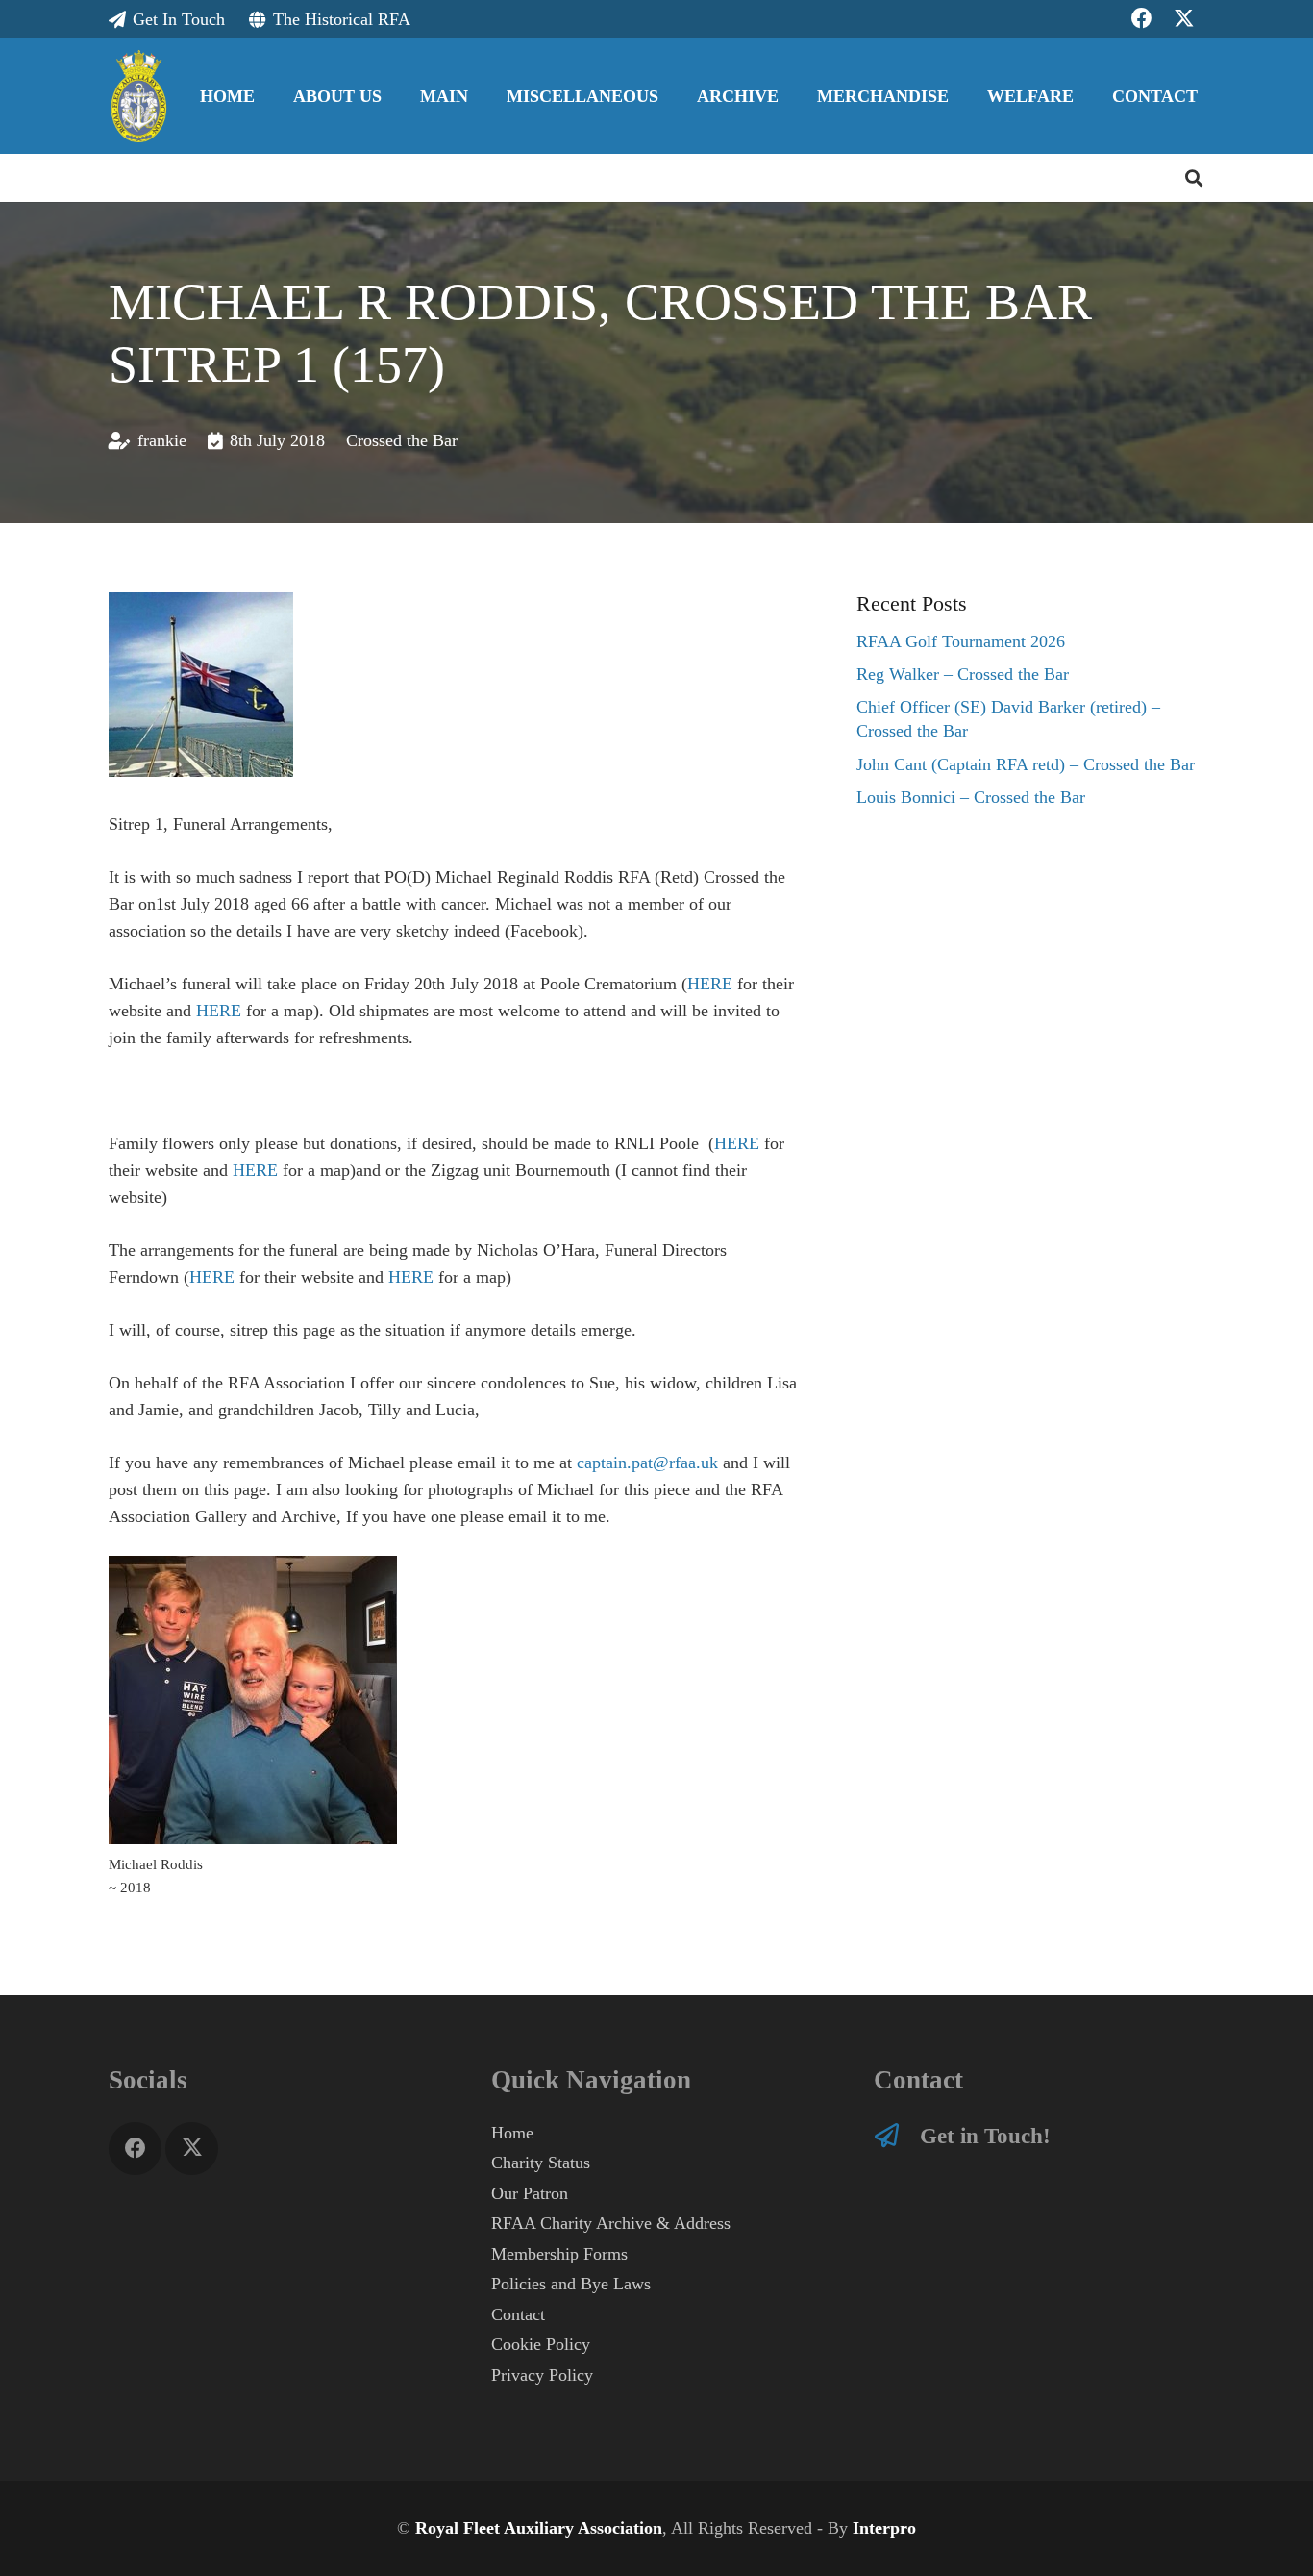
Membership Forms (559, 2254)
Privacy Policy (542, 2375)
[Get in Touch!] (897, 2135)
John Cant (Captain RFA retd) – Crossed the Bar (1026, 764)
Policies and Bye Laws (571, 2284)
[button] (397, 96)
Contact (518, 2314)
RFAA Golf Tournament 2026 (961, 641)
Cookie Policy (541, 2344)
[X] (192, 2149)
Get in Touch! (985, 2136)
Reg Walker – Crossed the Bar (963, 674)
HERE (710, 984)
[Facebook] (135, 2149)
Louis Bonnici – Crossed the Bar (971, 797)
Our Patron (530, 2193)
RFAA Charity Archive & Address (611, 2223)
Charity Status (541, 2163)
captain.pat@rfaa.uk (647, 1463)
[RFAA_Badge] (139, 96)
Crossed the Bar (402, 440)
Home (512, 2133)
